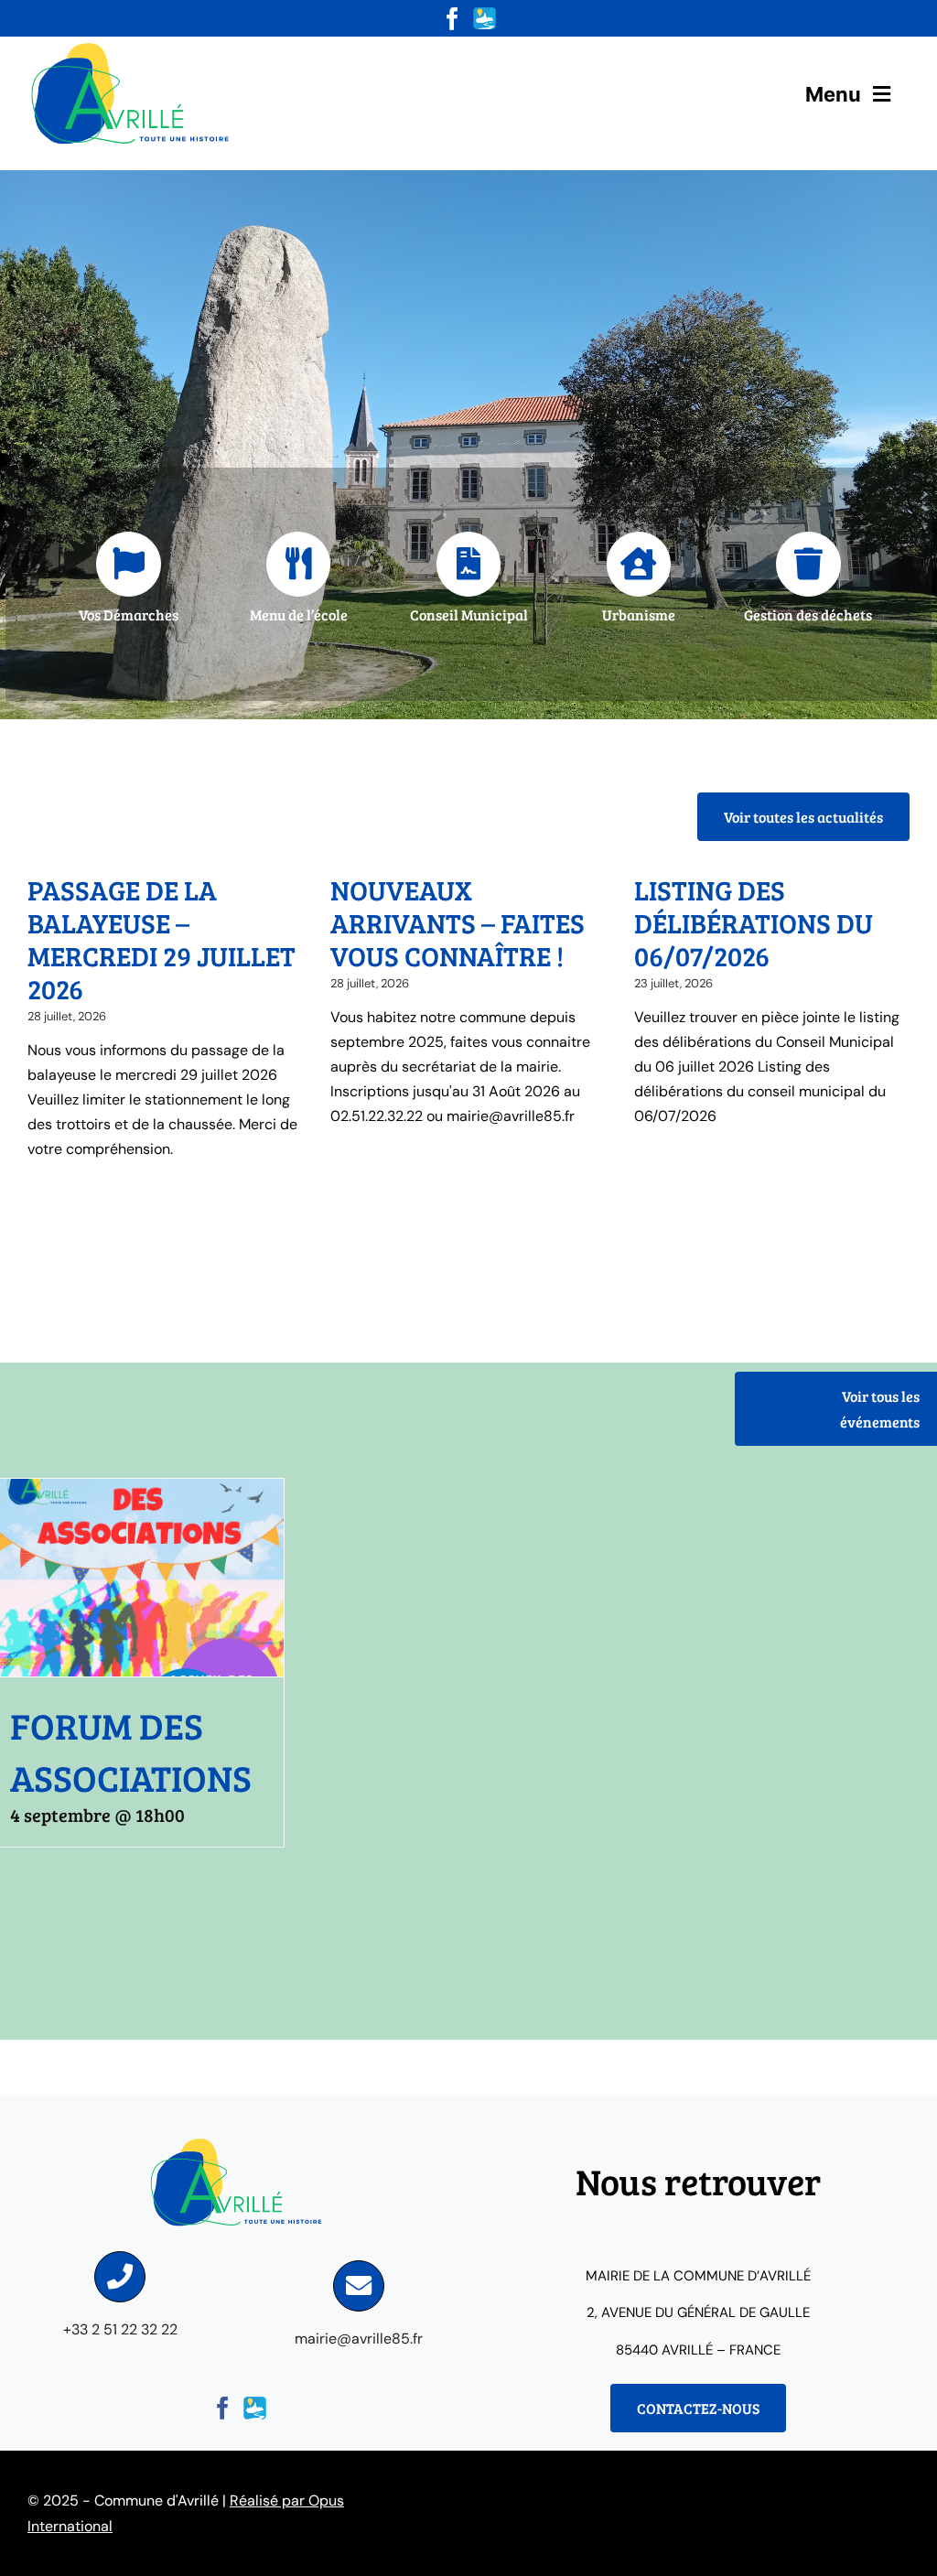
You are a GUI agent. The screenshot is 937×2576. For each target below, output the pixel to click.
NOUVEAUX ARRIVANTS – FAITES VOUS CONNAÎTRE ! (458, 922)
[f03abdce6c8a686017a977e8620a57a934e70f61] (133, 43)
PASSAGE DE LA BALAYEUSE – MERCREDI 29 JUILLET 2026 (162, 939)
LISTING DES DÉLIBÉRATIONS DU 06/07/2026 (754, 922)
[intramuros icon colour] (485, 14)
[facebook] (452, 19)
